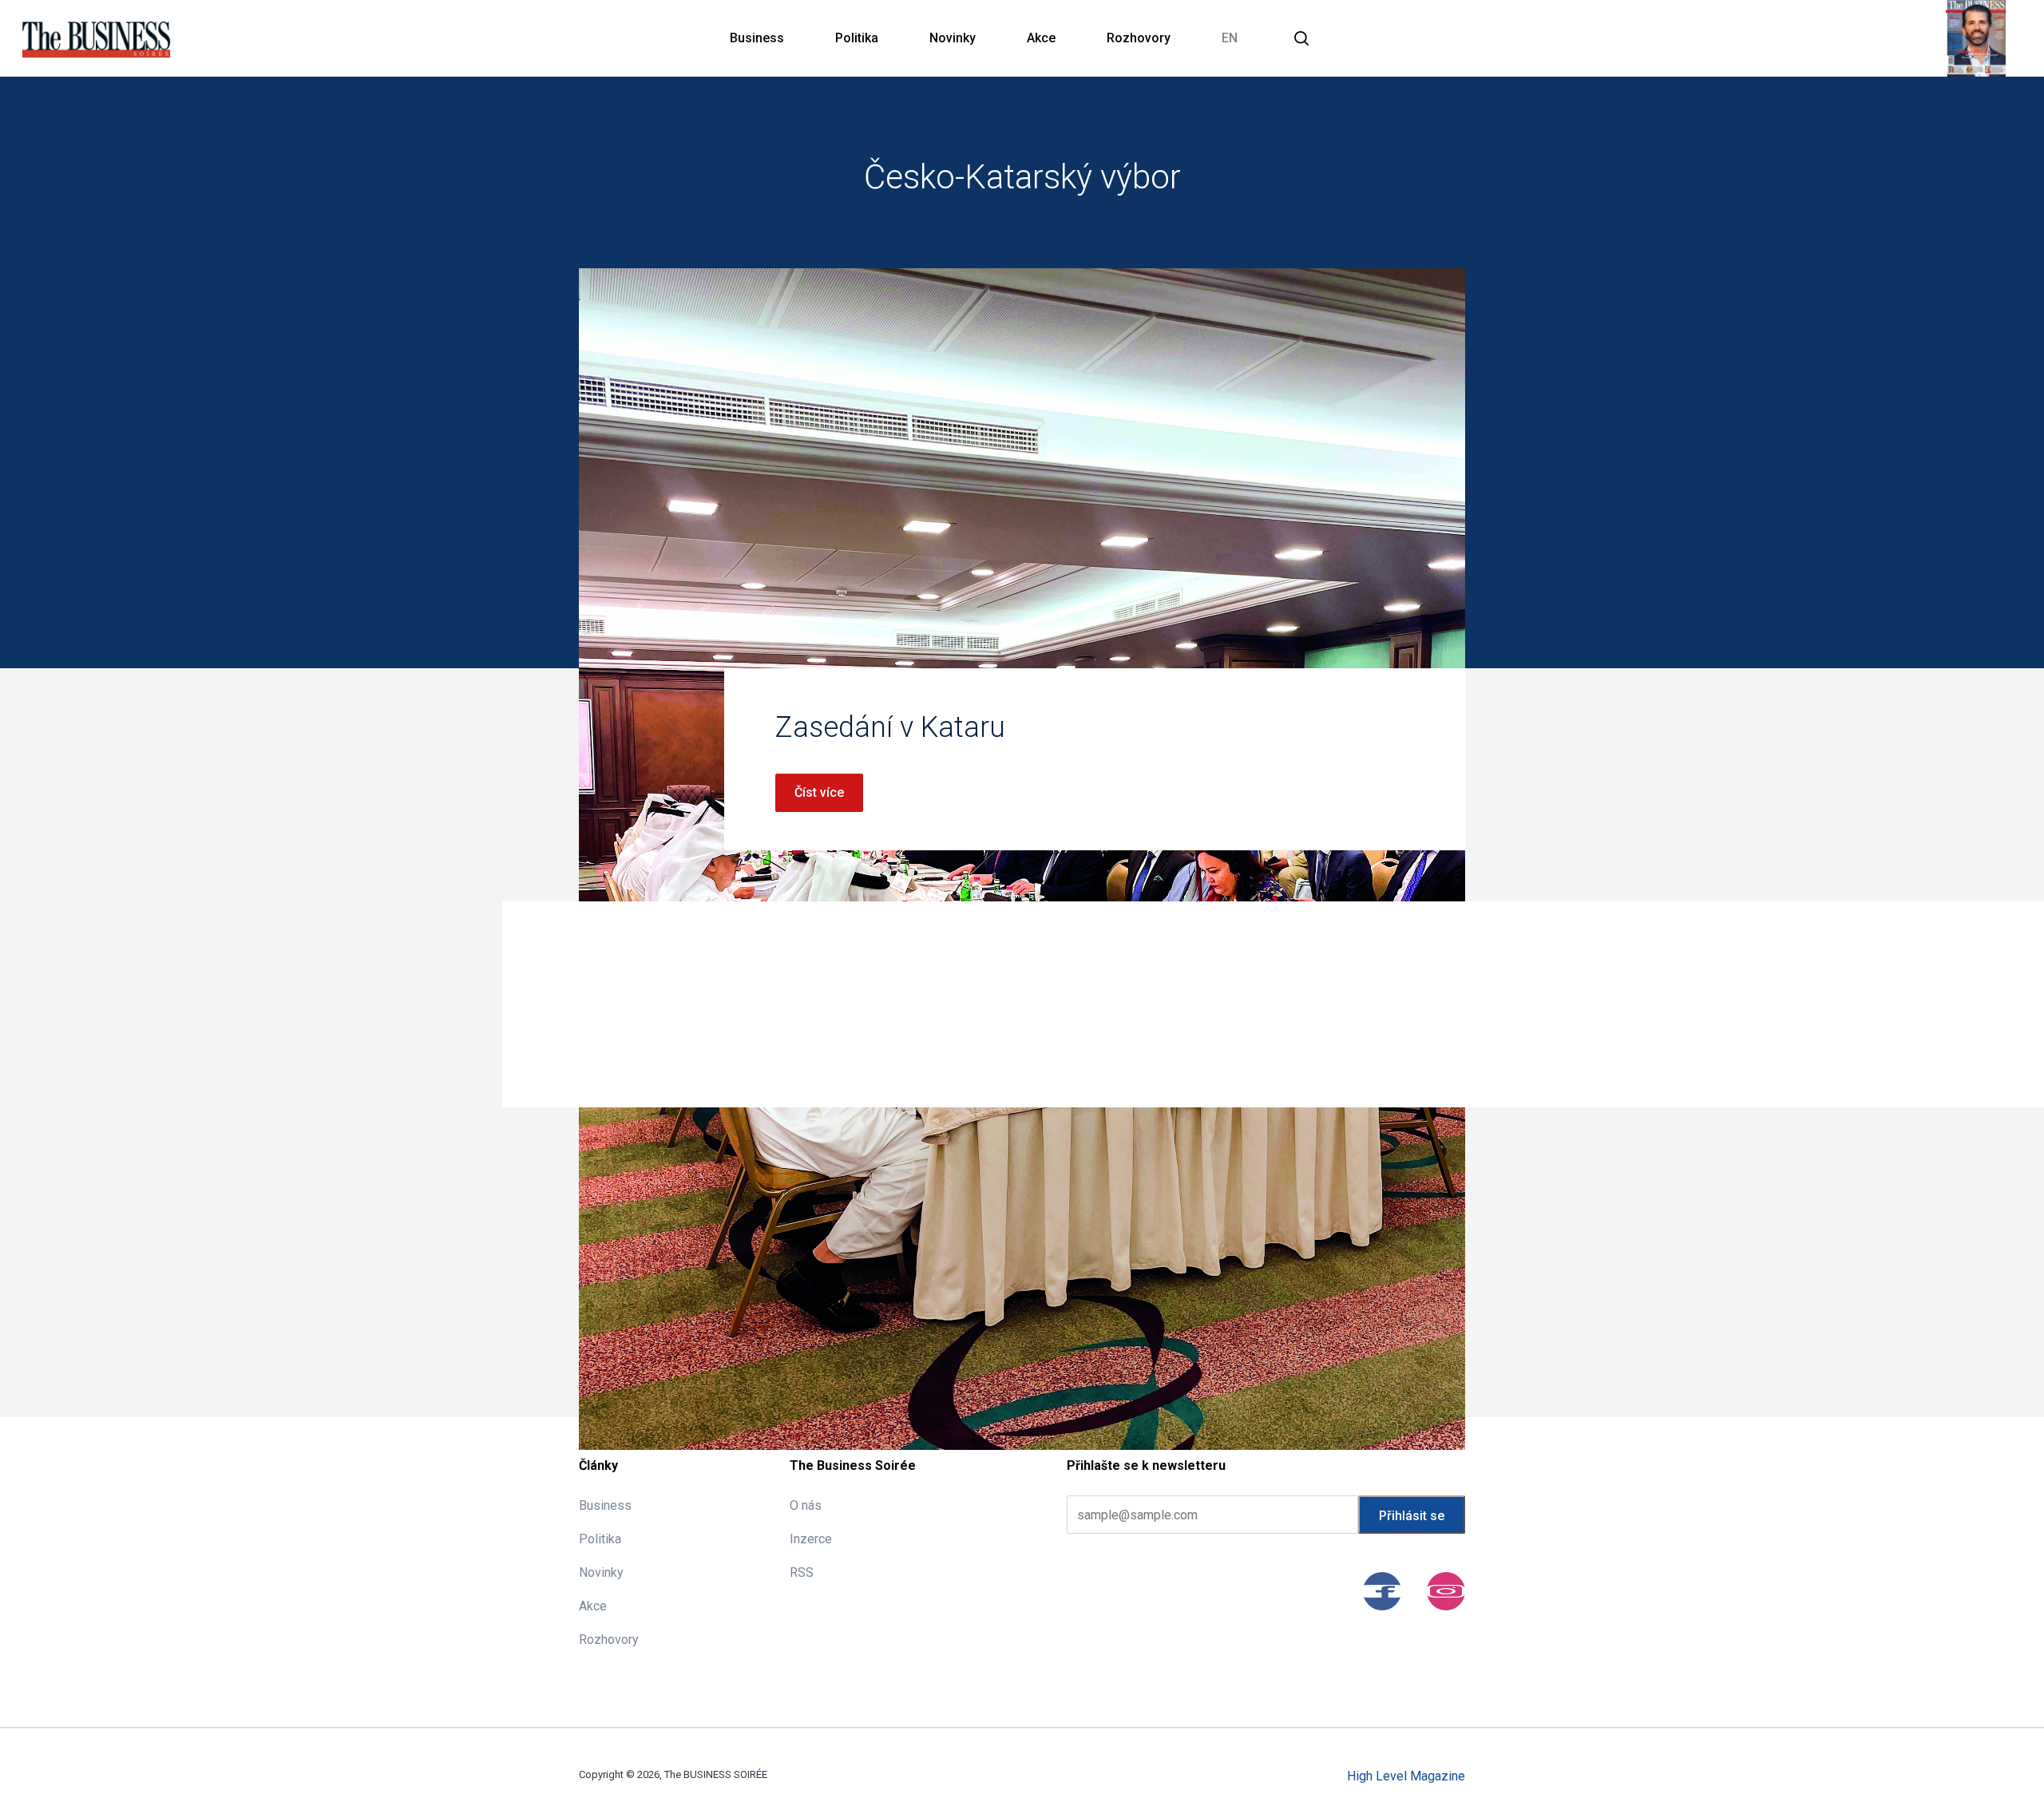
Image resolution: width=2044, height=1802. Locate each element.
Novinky (953, 38)
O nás (806, 1505)
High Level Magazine (1406, 1776)
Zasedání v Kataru (890, 727)
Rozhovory (1139, 38)
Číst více (819, 792)
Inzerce (811, 1539)
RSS (802, 1572)
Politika (857, 38)
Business (757, 38)
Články (598, 1465)
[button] (1301, 38)
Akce (1041, 38)
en (1230, 38)
